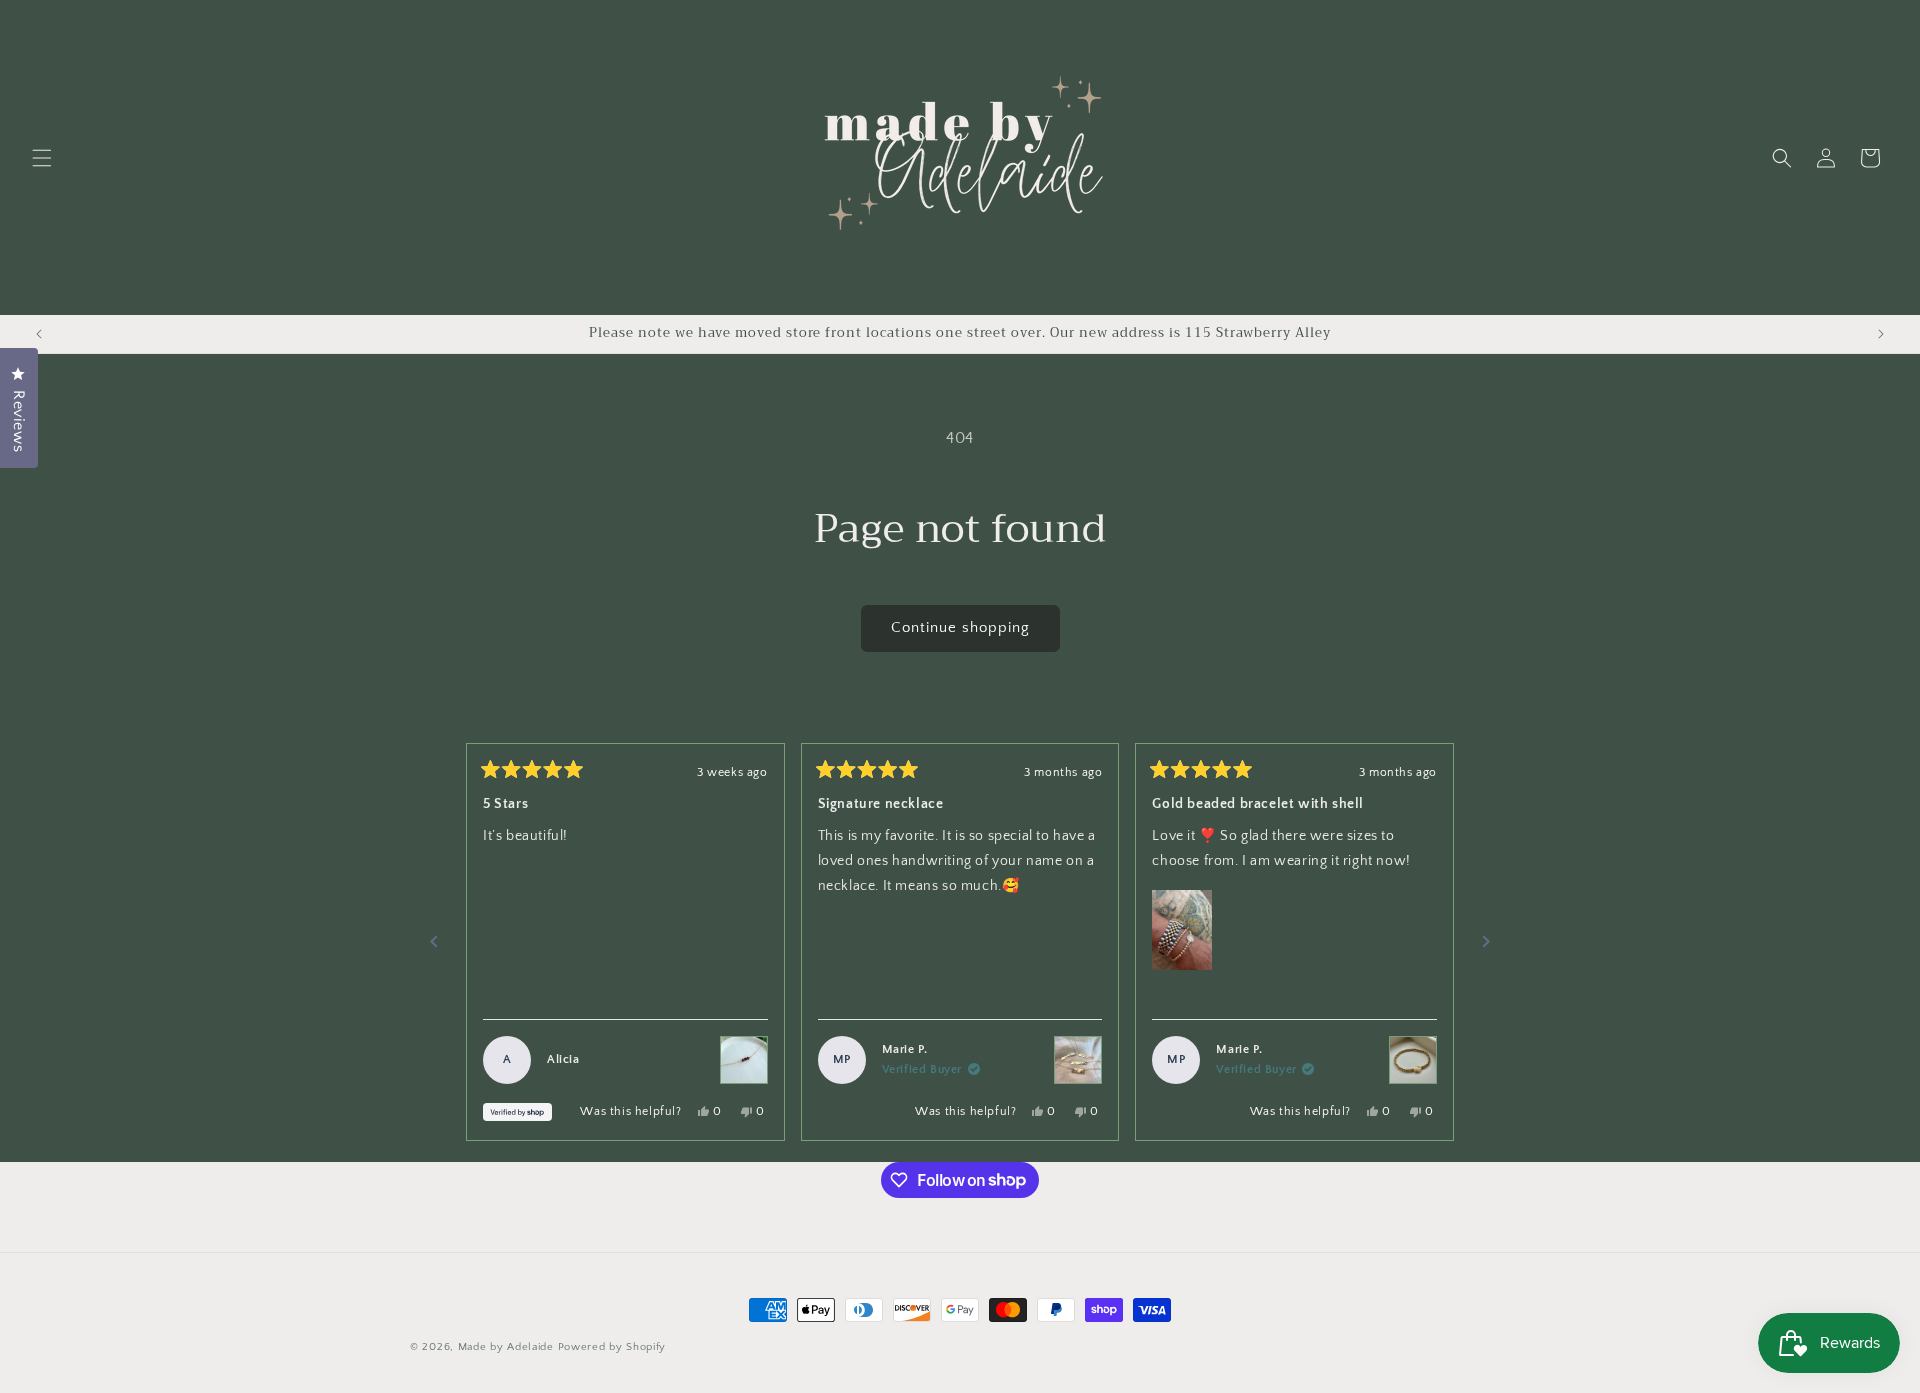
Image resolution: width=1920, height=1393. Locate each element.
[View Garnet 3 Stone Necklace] (744, 1060)
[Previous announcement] (39, 334)
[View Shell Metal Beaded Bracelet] (1413, 1060)
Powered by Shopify (612, 1347)
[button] (42, 158)
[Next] (1486, 942)
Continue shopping (960, 627)
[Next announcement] (1881, 334)
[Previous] (434, 942)
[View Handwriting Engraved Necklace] (1078, 1060)
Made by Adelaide (506, 1347)
